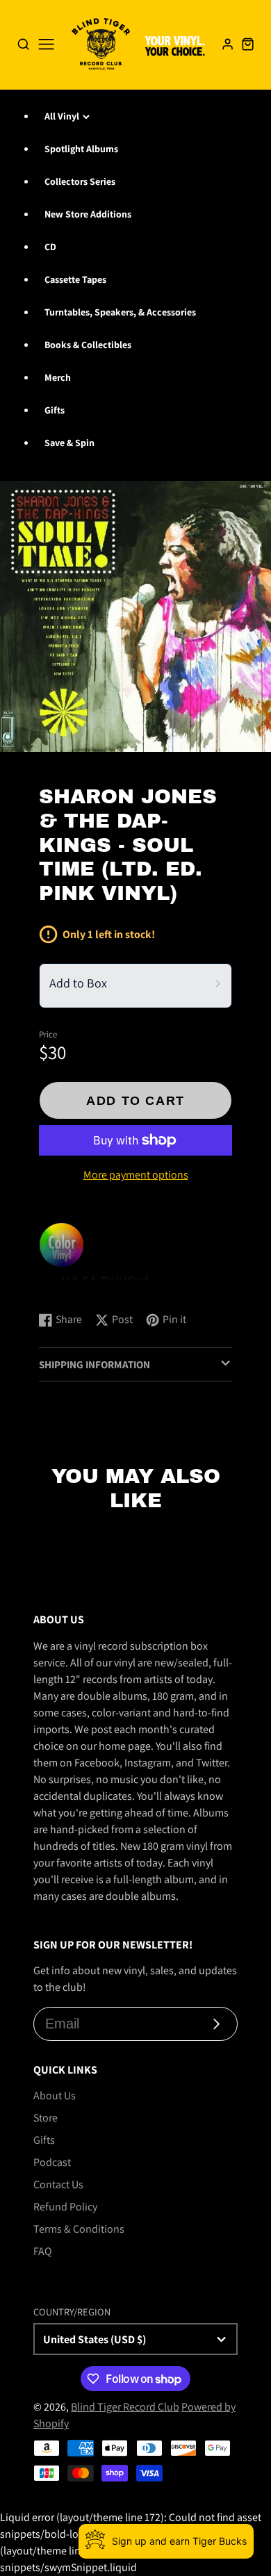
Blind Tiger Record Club (125, 2407)
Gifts (55, 410)
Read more (66, 1287)
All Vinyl (62, 116)
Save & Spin (69, 443)
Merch (58, 377)
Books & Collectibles (88, 345)
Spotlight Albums (81, 149)
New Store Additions (88, 214)
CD (50, 247)
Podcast (52, 2162)
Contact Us (58, 2184)
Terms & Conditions (79, 2229)
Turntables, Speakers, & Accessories (120, 312)
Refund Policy (65, 2207)
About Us (55, 2095)
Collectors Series (80, 181)
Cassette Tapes (75, 279)
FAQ (43, 2251)
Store (46, 2118)
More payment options (136, 1175)
